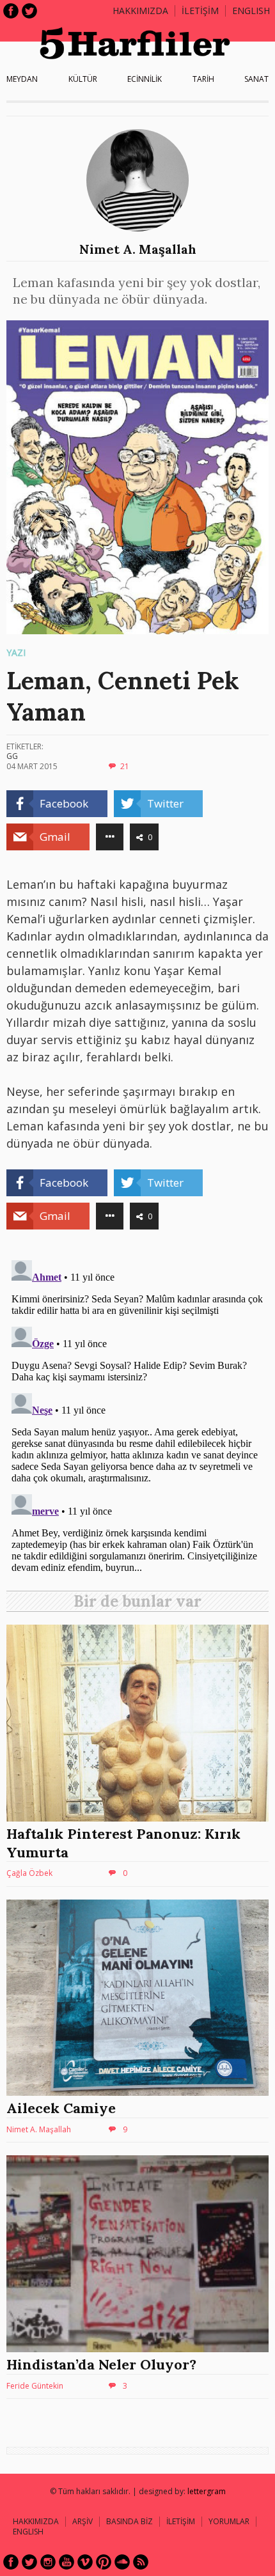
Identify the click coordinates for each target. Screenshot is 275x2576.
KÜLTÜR (83, 79)
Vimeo (85, 2562)
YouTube (67, 2562)
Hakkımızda (140, 11)
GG (12, 756)
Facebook (11, 11)
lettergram (207, 2491)
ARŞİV (82, 2521)
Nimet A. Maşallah (138, 249)
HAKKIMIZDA (36, 2521)
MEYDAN (22, 79)
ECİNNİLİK (145, 79)
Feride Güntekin (35, 2386)
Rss (141, 2562)
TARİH (203, 79)
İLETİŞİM (200, 11)
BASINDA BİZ (130, 2521)
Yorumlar (229, 2521)
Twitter (29, 11)
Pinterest (104, 2562)
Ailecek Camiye (61, 2108)
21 (125, 766)
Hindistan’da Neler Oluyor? (101, 2364)
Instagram (48, 2562)
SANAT (256, 79)
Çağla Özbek (29, 1873)
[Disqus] (137, 1415)
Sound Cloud (122, 2562)
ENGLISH (251, 11)
